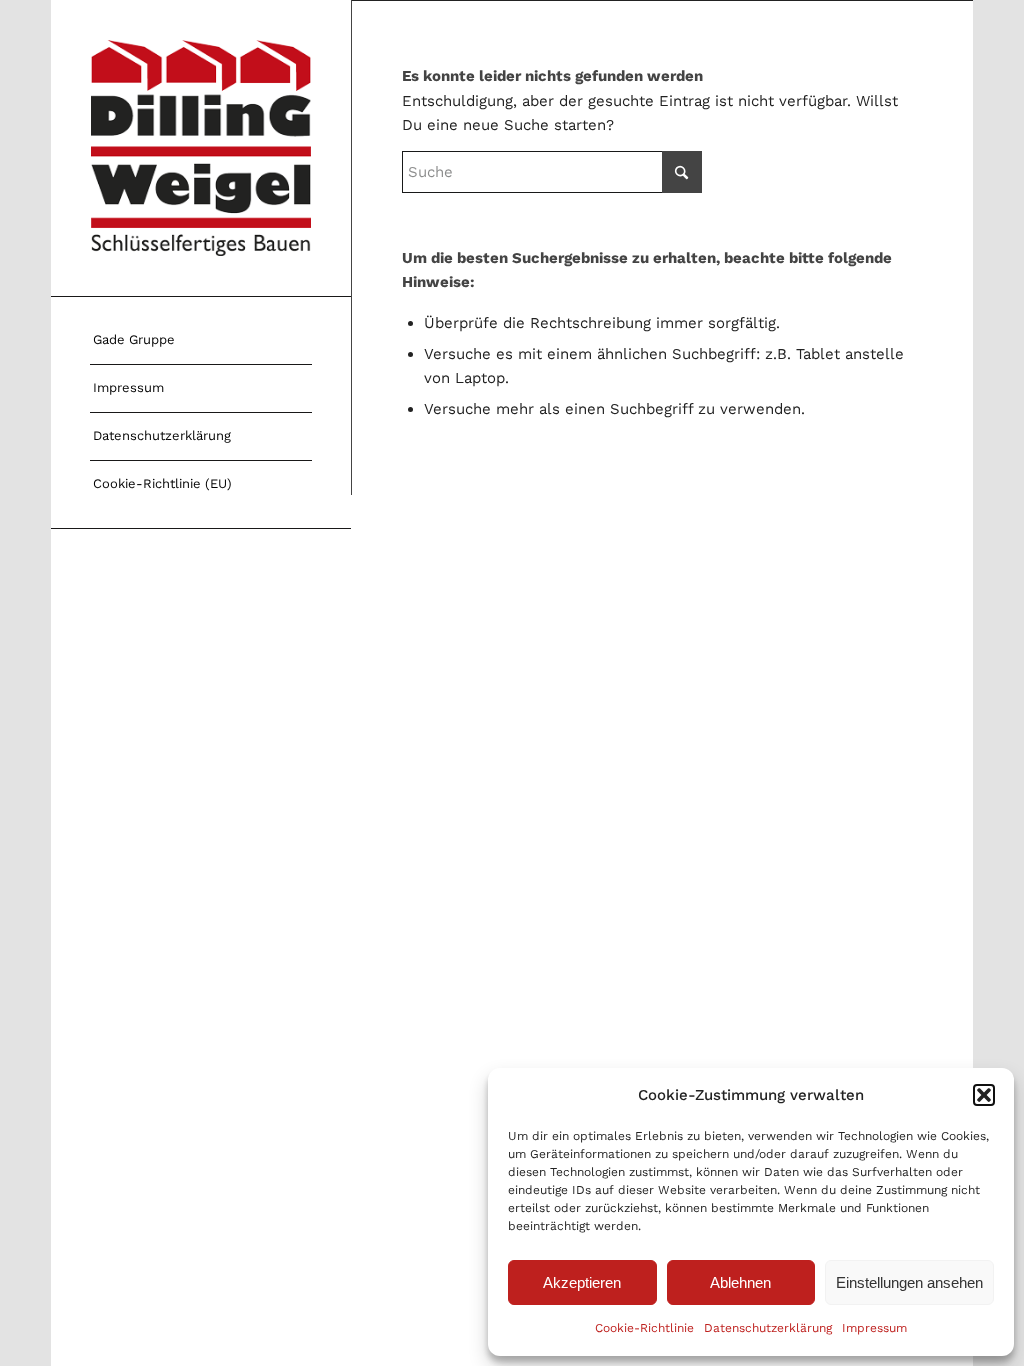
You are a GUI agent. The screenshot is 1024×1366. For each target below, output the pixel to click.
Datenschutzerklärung (768, 1328)
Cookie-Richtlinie (644, 1328)
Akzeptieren (582, 1282)
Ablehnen (740, 1282)
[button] (984, 1095)
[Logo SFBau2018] (201, 148)
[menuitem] (201, 341)
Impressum (874, 1328)
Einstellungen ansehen (909, 1282)
